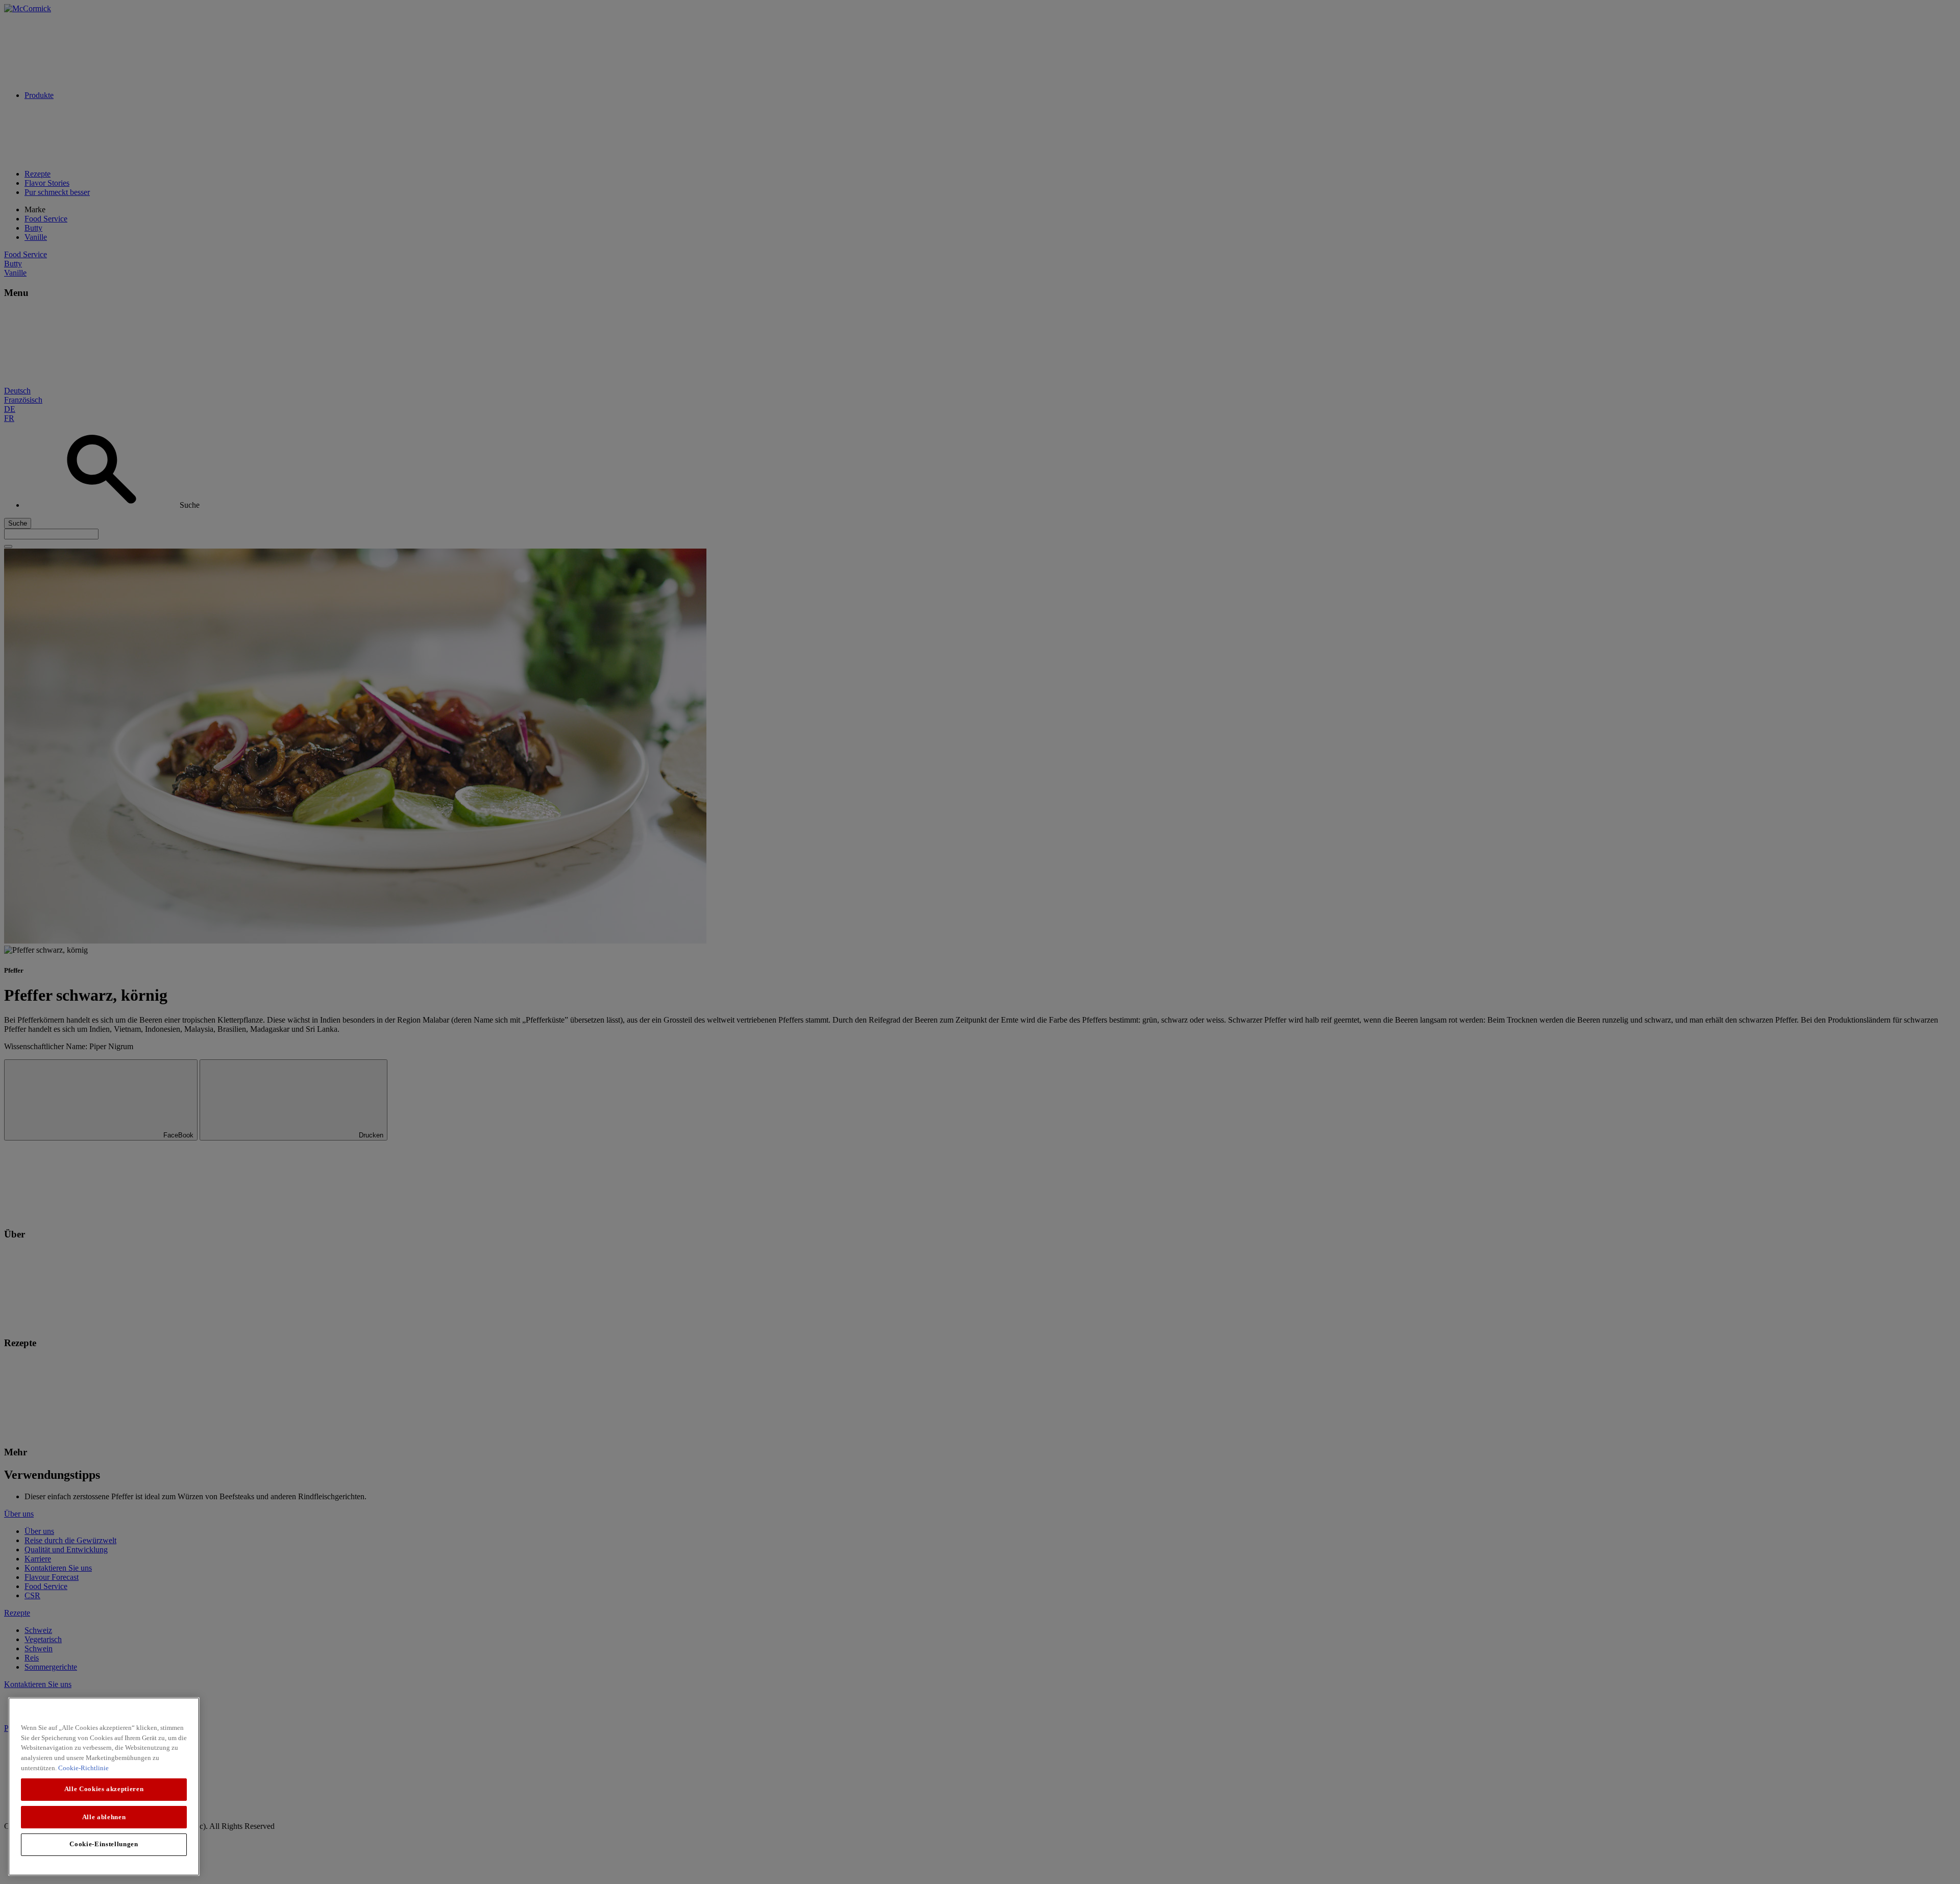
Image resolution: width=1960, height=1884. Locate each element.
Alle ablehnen (104, 1816)
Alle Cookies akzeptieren (104, 1789)
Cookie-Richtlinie (83, 1767)
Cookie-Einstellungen (104, 1844)
